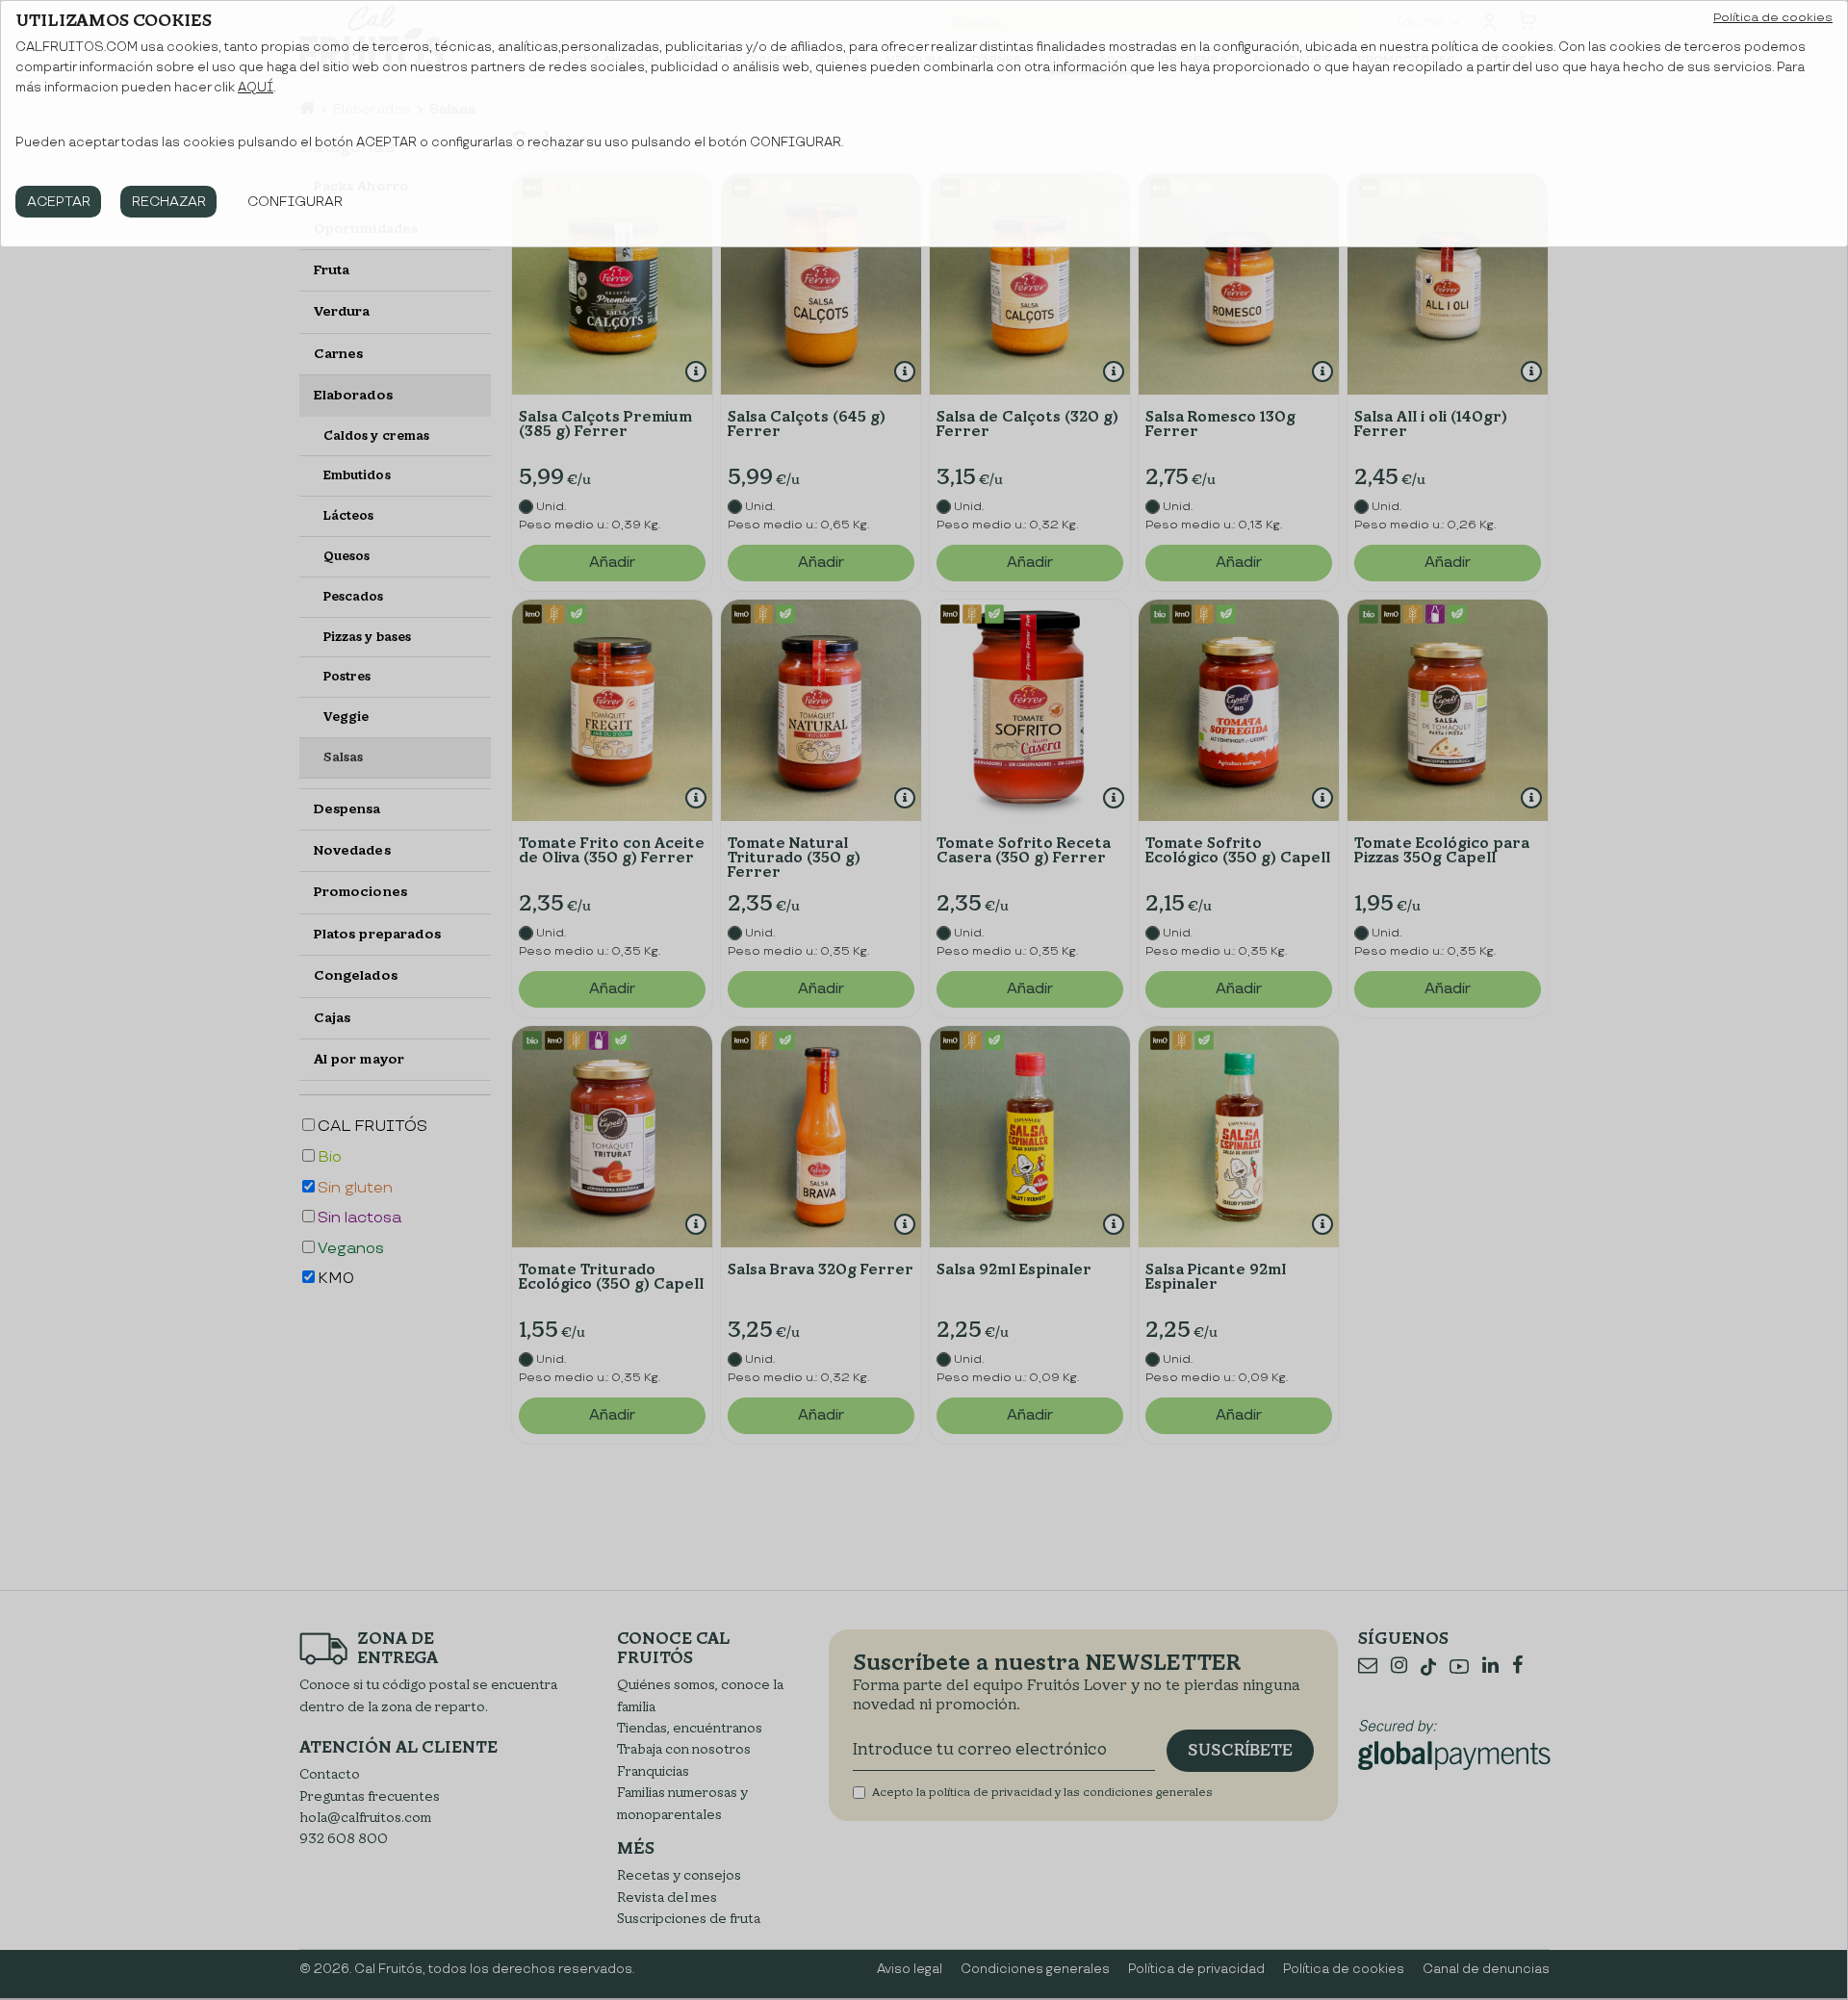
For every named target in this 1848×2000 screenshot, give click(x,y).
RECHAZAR (169, 202)
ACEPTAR (59, 202)
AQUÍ (256, 88)
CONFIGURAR (295, 202)
